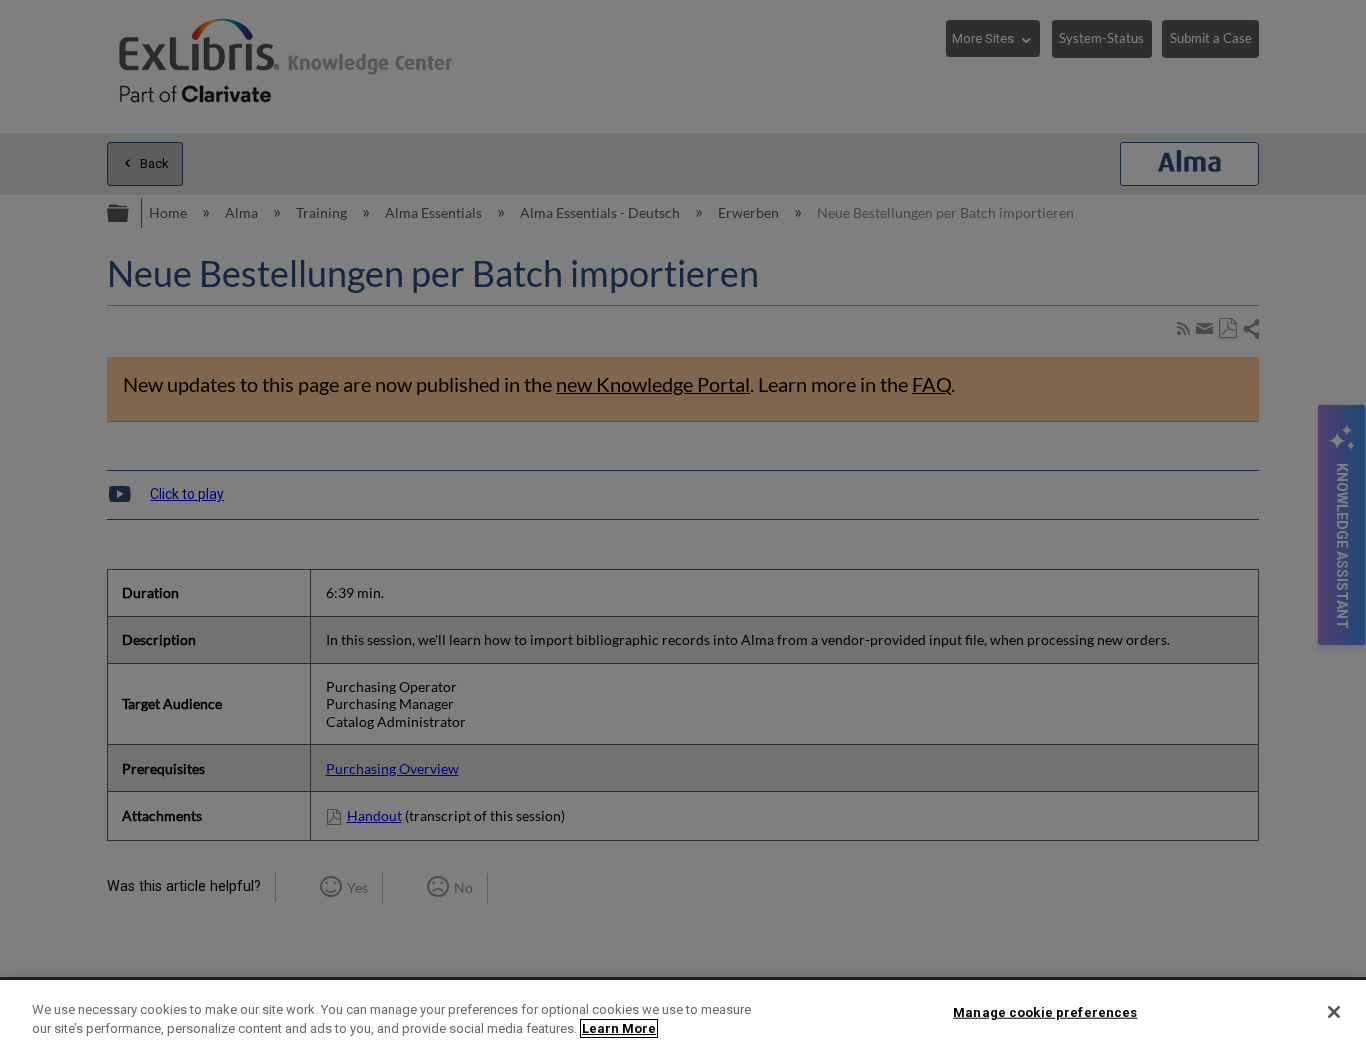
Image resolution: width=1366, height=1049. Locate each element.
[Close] (1334, 1012)
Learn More (619, 1028)
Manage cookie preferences (1045, 1012)
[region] (683, 1014)
